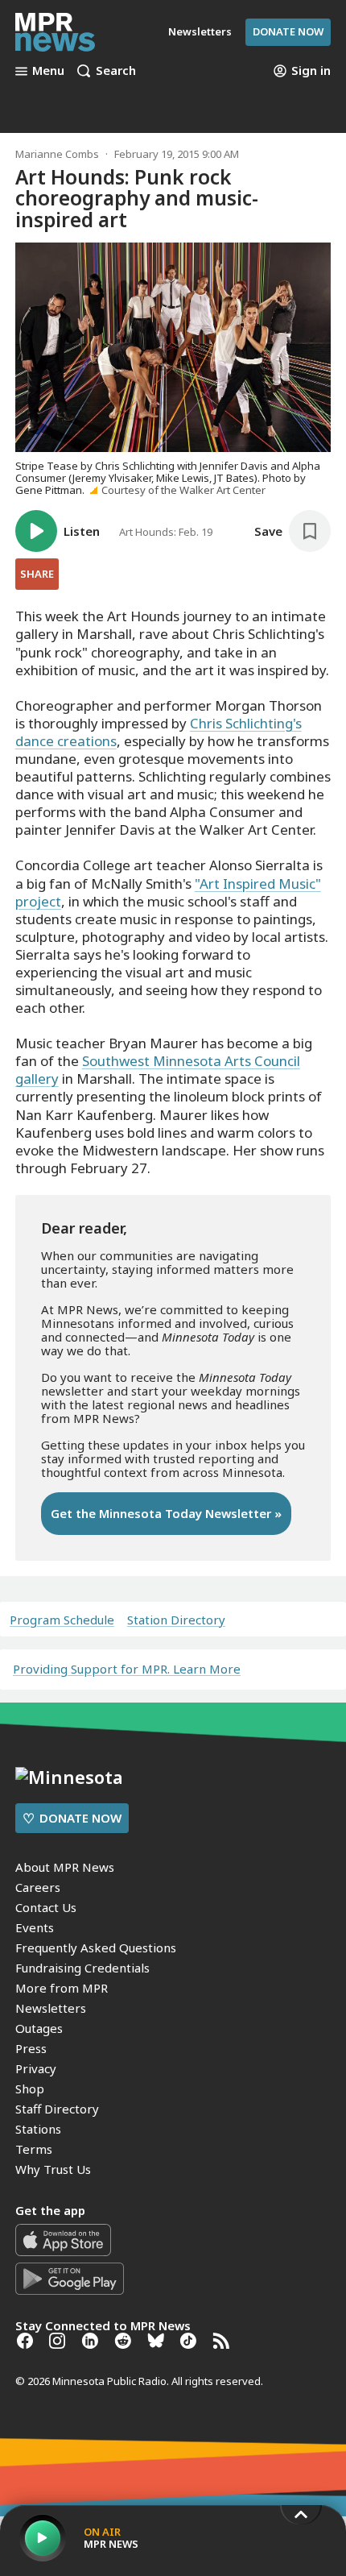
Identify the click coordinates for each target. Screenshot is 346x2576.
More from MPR (62, 1988)
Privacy (36, 2068)
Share (37, 574)
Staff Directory (57, 2109)
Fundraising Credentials (82, 1968)
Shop (30, 2089)
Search (116, 71)
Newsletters (51, 2008)
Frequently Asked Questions (96, 1948)
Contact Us (46, 1907)
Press (31, 2048)
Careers (38, 1887)
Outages (39, 2028)
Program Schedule (62, 1620)
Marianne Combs (57, 154)
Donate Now (288, 31)
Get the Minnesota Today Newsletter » (166, 1513)
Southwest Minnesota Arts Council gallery (158, 1070)
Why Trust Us (53, 2169)
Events (35, 1927)
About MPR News (65, 1867)
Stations (38, 2129)
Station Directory (176, 1620)
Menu (48, 71)
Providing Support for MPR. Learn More (127, 1669)
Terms (34, 2149)
